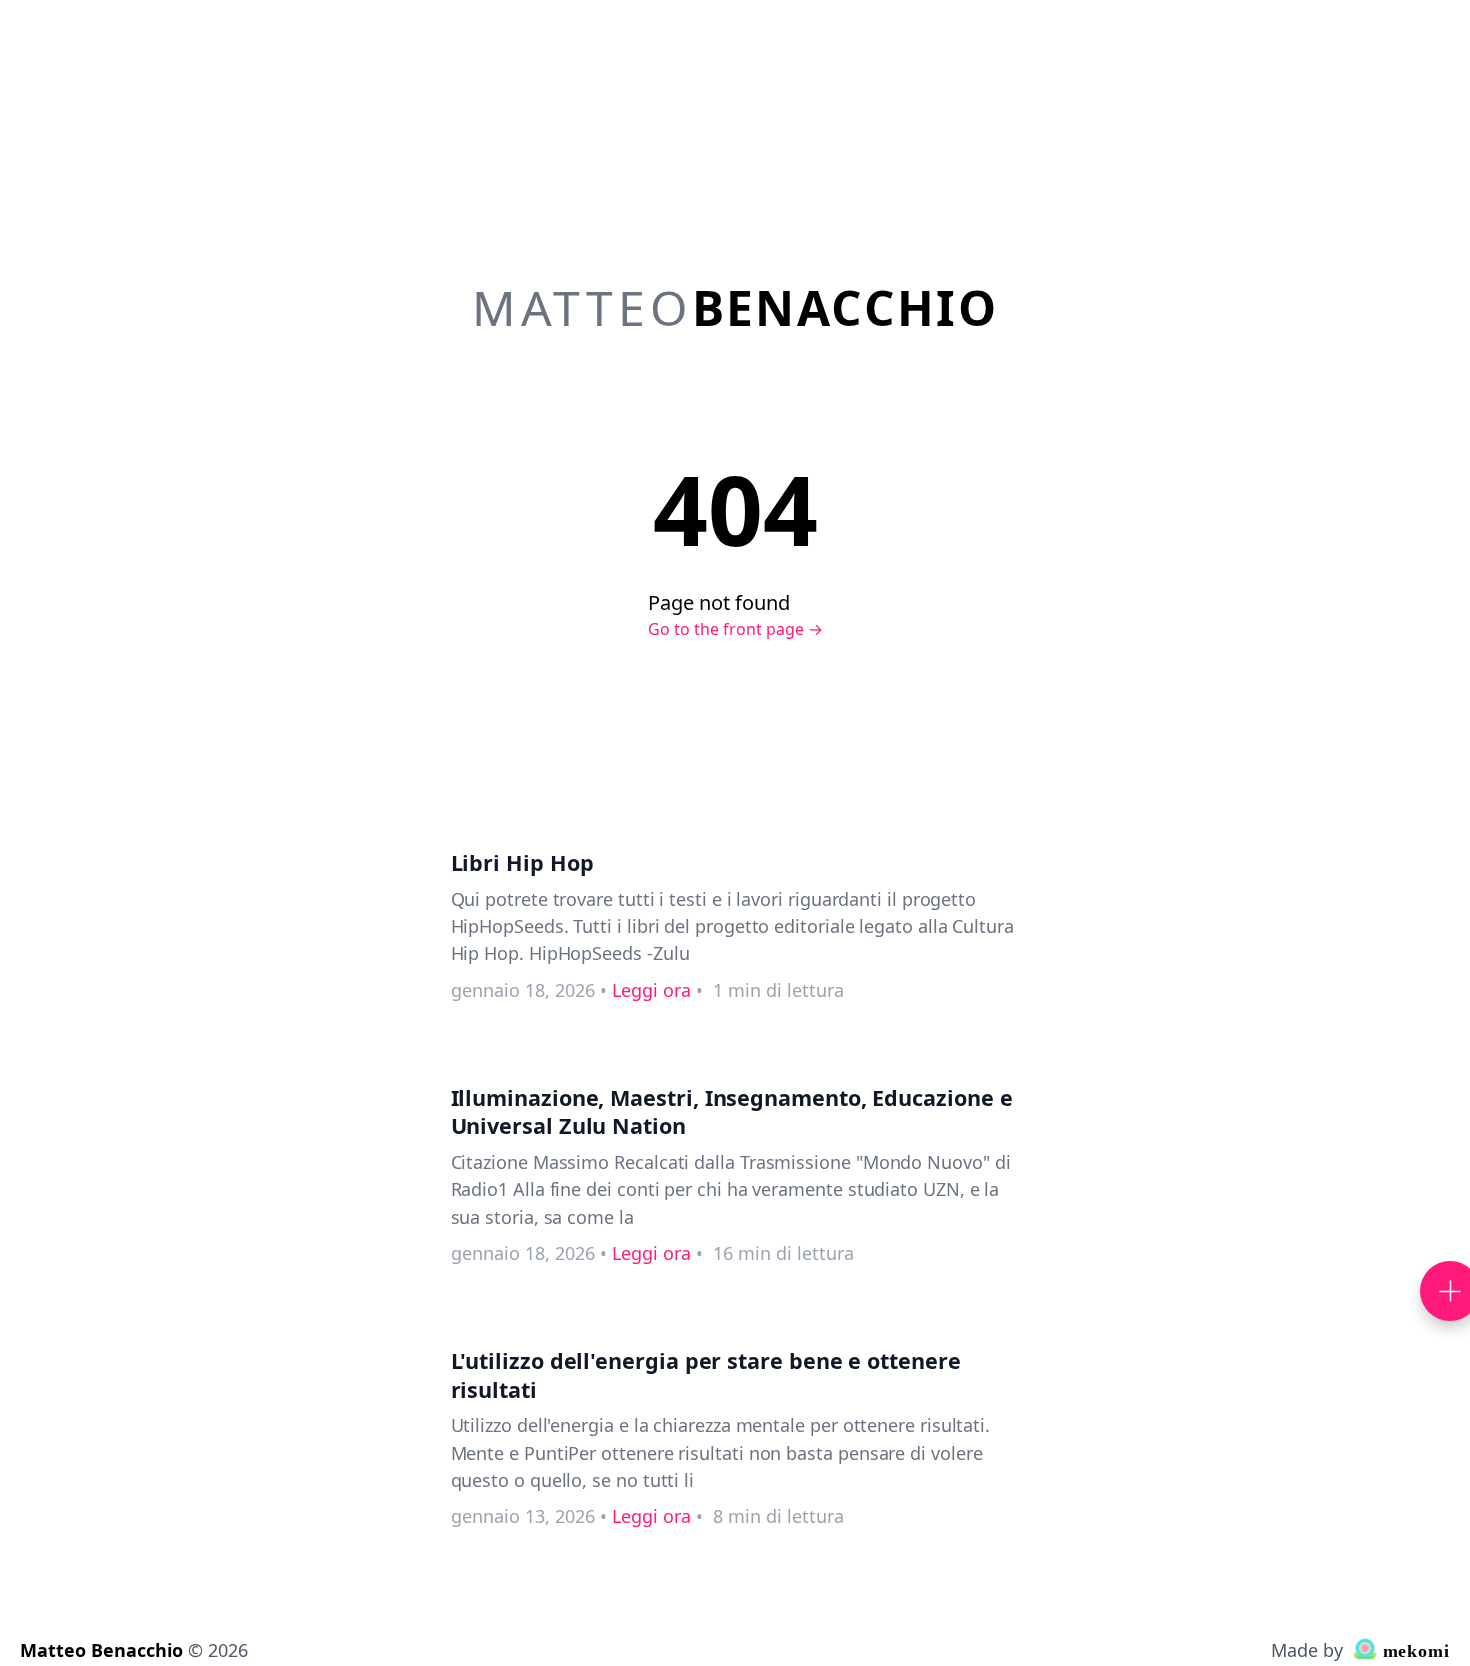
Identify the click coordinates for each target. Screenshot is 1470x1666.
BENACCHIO (735, 307)
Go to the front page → (735, 629)
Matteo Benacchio (101, 1650)
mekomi (1413, 1651)
